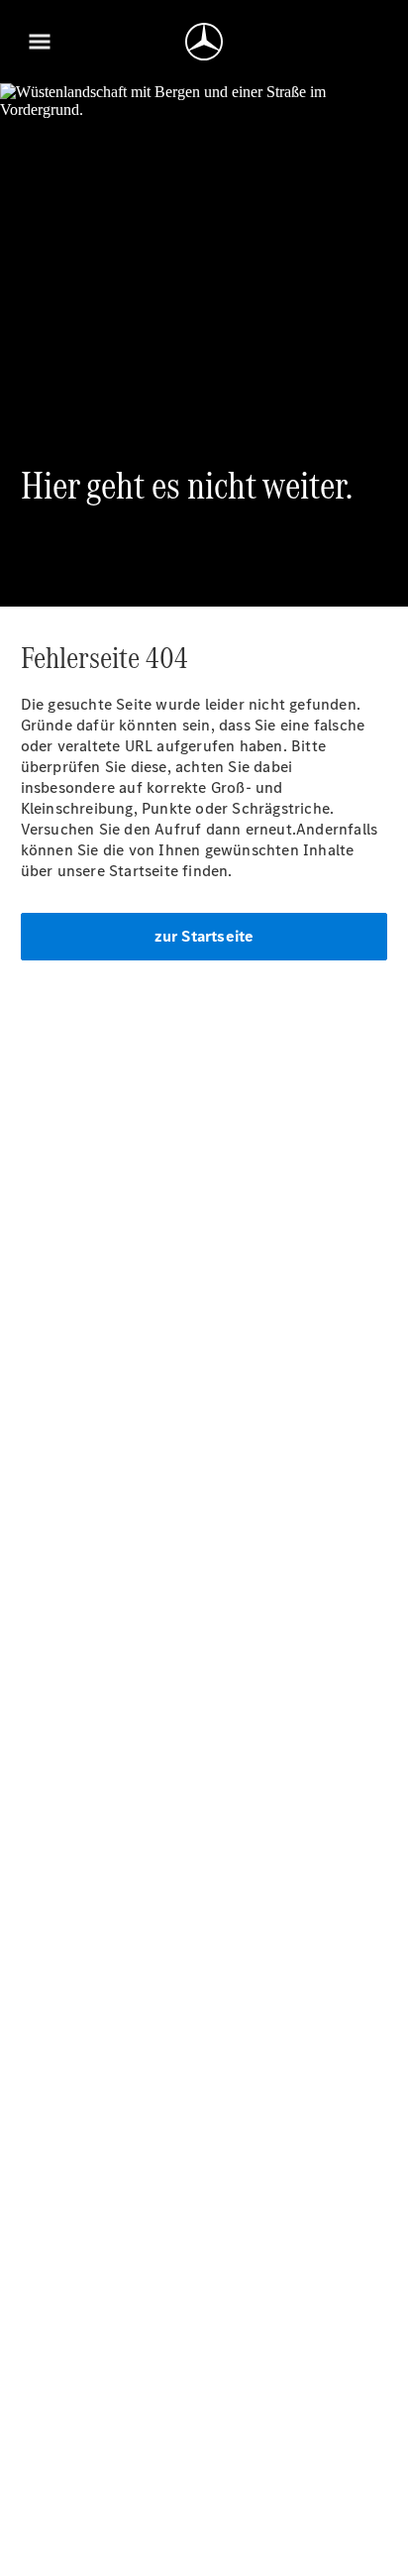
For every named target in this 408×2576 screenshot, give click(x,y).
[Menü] (40, 42)
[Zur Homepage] (204, 42)
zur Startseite (204, 936)
